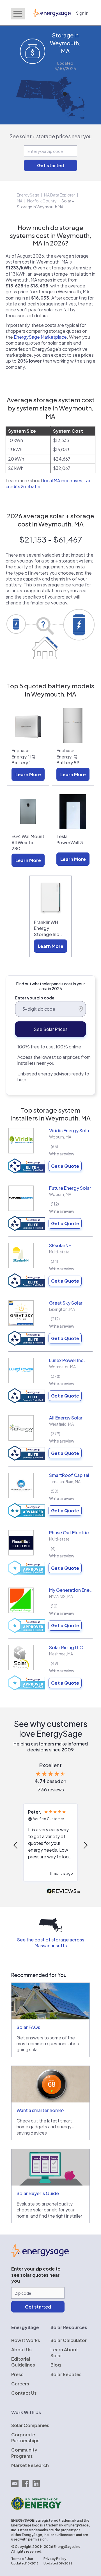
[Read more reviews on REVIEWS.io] (63, 1891)
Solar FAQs (28, 2027)
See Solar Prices (51, 1029)
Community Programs (24, 2453)
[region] (50, 1845)
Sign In (82, 13)
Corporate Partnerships (25, 2437)
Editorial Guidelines (23, 2362)
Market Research (30, 2465)
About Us (21, 2350)
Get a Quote (65, 1166)
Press (17, 2374)
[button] (16, 1845)
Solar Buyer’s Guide (38, 2193)
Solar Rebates (66, 2374)
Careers (20, 2384)
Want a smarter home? (40, 2110)
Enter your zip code (35, 998)
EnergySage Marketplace (40, 337)
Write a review (62, 1154)
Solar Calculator (69, 2340)
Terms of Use (22, 2559)
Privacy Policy (55, 2559)
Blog (56, 2365)
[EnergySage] (40, 2255)
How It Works (26, 2340)
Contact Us (24, 2393)
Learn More (28, 774)
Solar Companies (30, 2425)
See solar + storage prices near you (51, 136)
